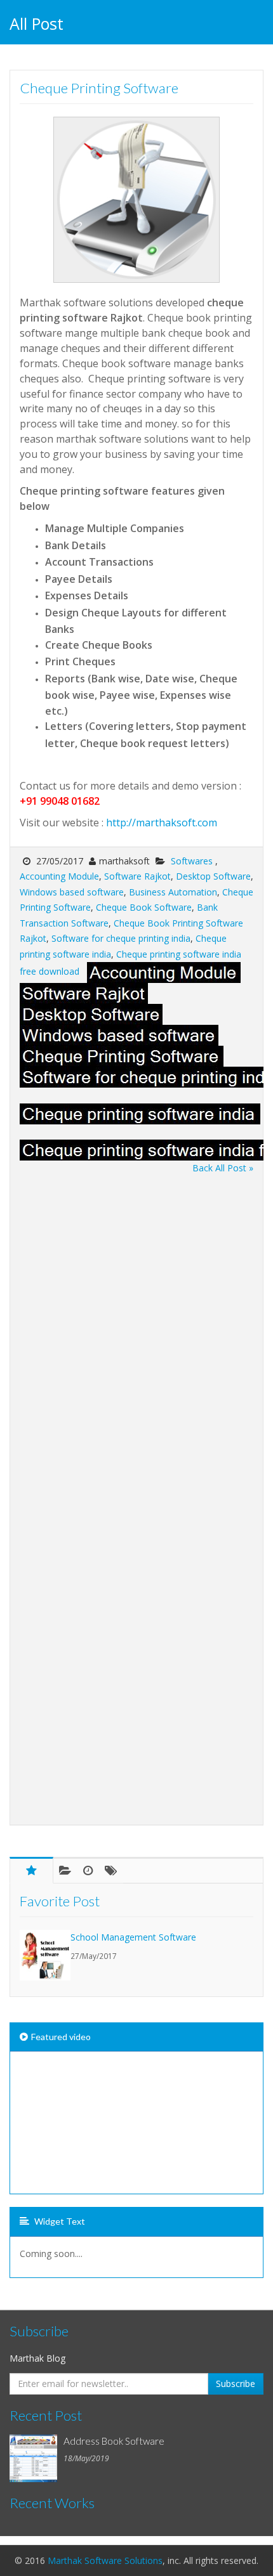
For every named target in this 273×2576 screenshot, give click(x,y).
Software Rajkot (137, 876)
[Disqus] (136, 1335)
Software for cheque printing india (121, 938)
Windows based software (72, 892)
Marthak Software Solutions (105, 2560)
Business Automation (173, 892)
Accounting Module (59, 876)
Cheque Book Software (144, 907)
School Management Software (133, 1937)
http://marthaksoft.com (162, 823)
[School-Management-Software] (45, 1955)
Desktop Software (213, 876)
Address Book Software (114, 2441)
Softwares (193, 861)
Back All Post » (223, 1168)
